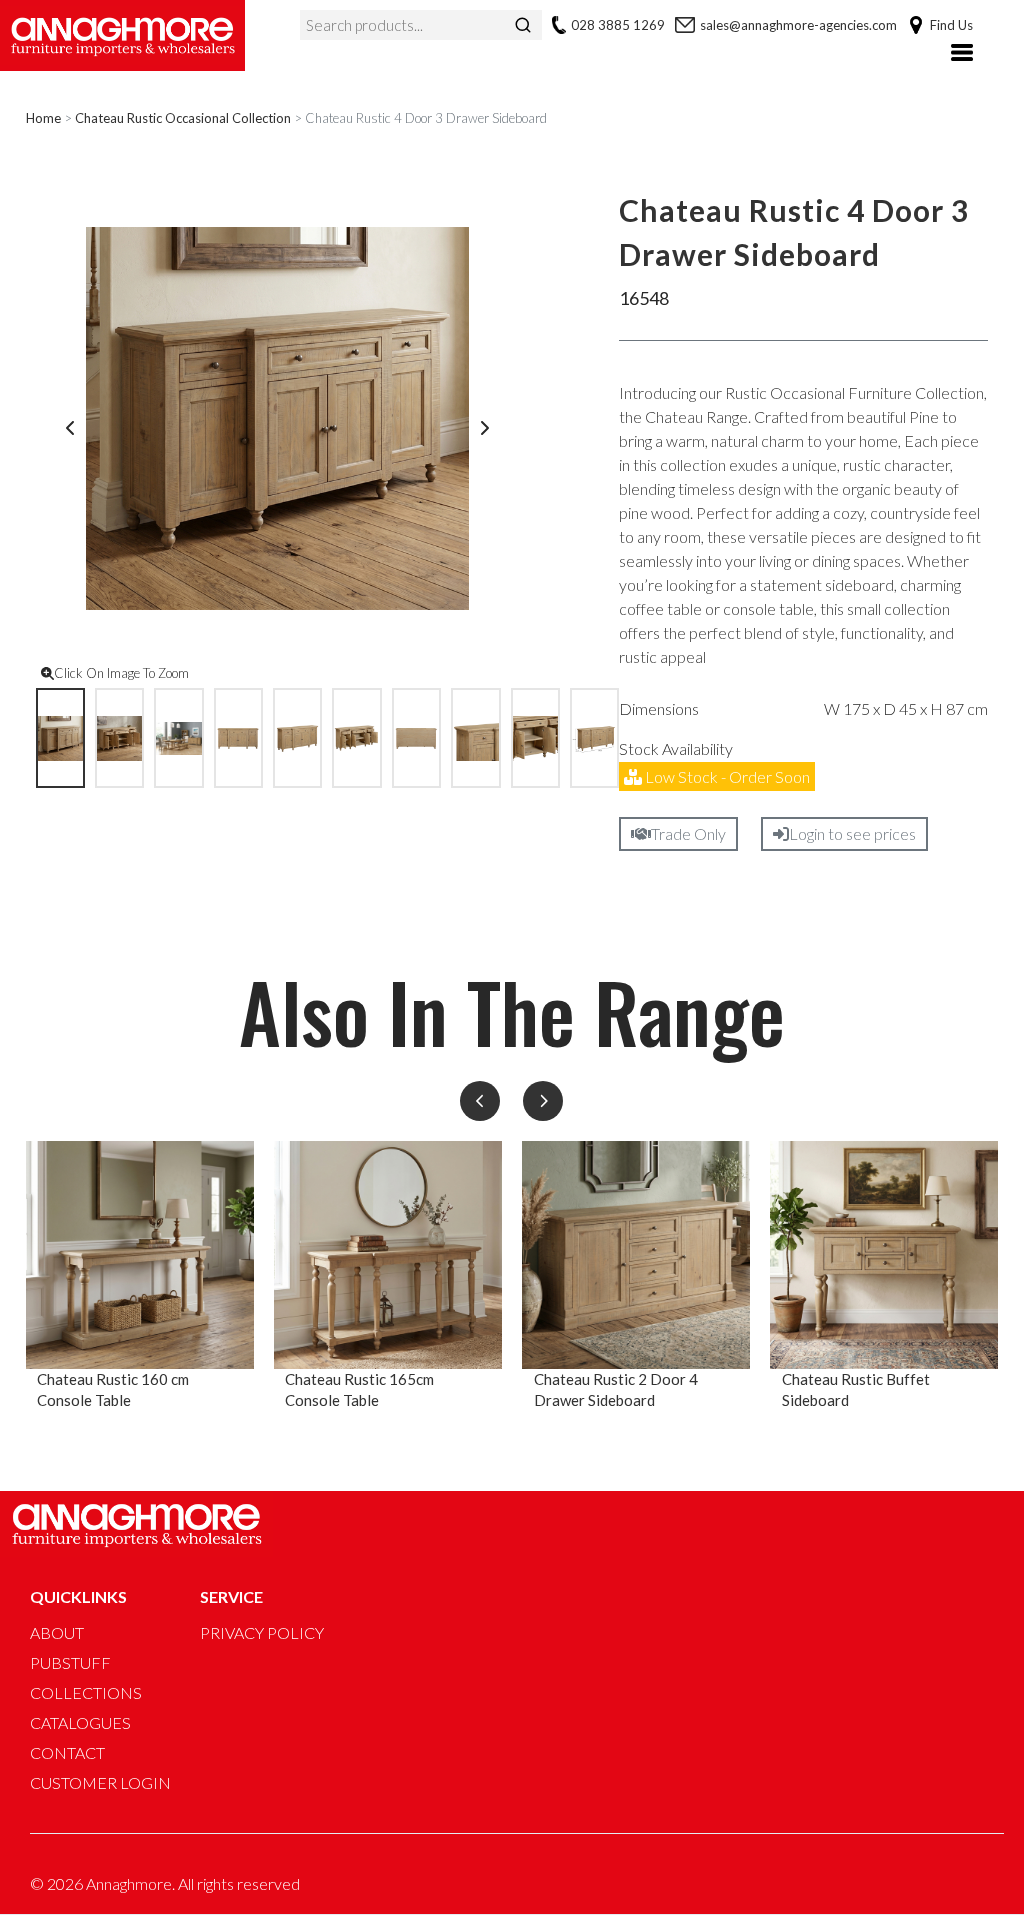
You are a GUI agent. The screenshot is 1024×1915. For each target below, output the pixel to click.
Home (43, 118)
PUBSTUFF (70, 1662)
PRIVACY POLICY (262, 1632)
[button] (480, 1101)
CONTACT (67, 1752)
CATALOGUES (80, 1722)
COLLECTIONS (86, 1692)
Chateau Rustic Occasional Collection (183, 118)
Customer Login (100, 1782)
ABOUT (57, 1632)
